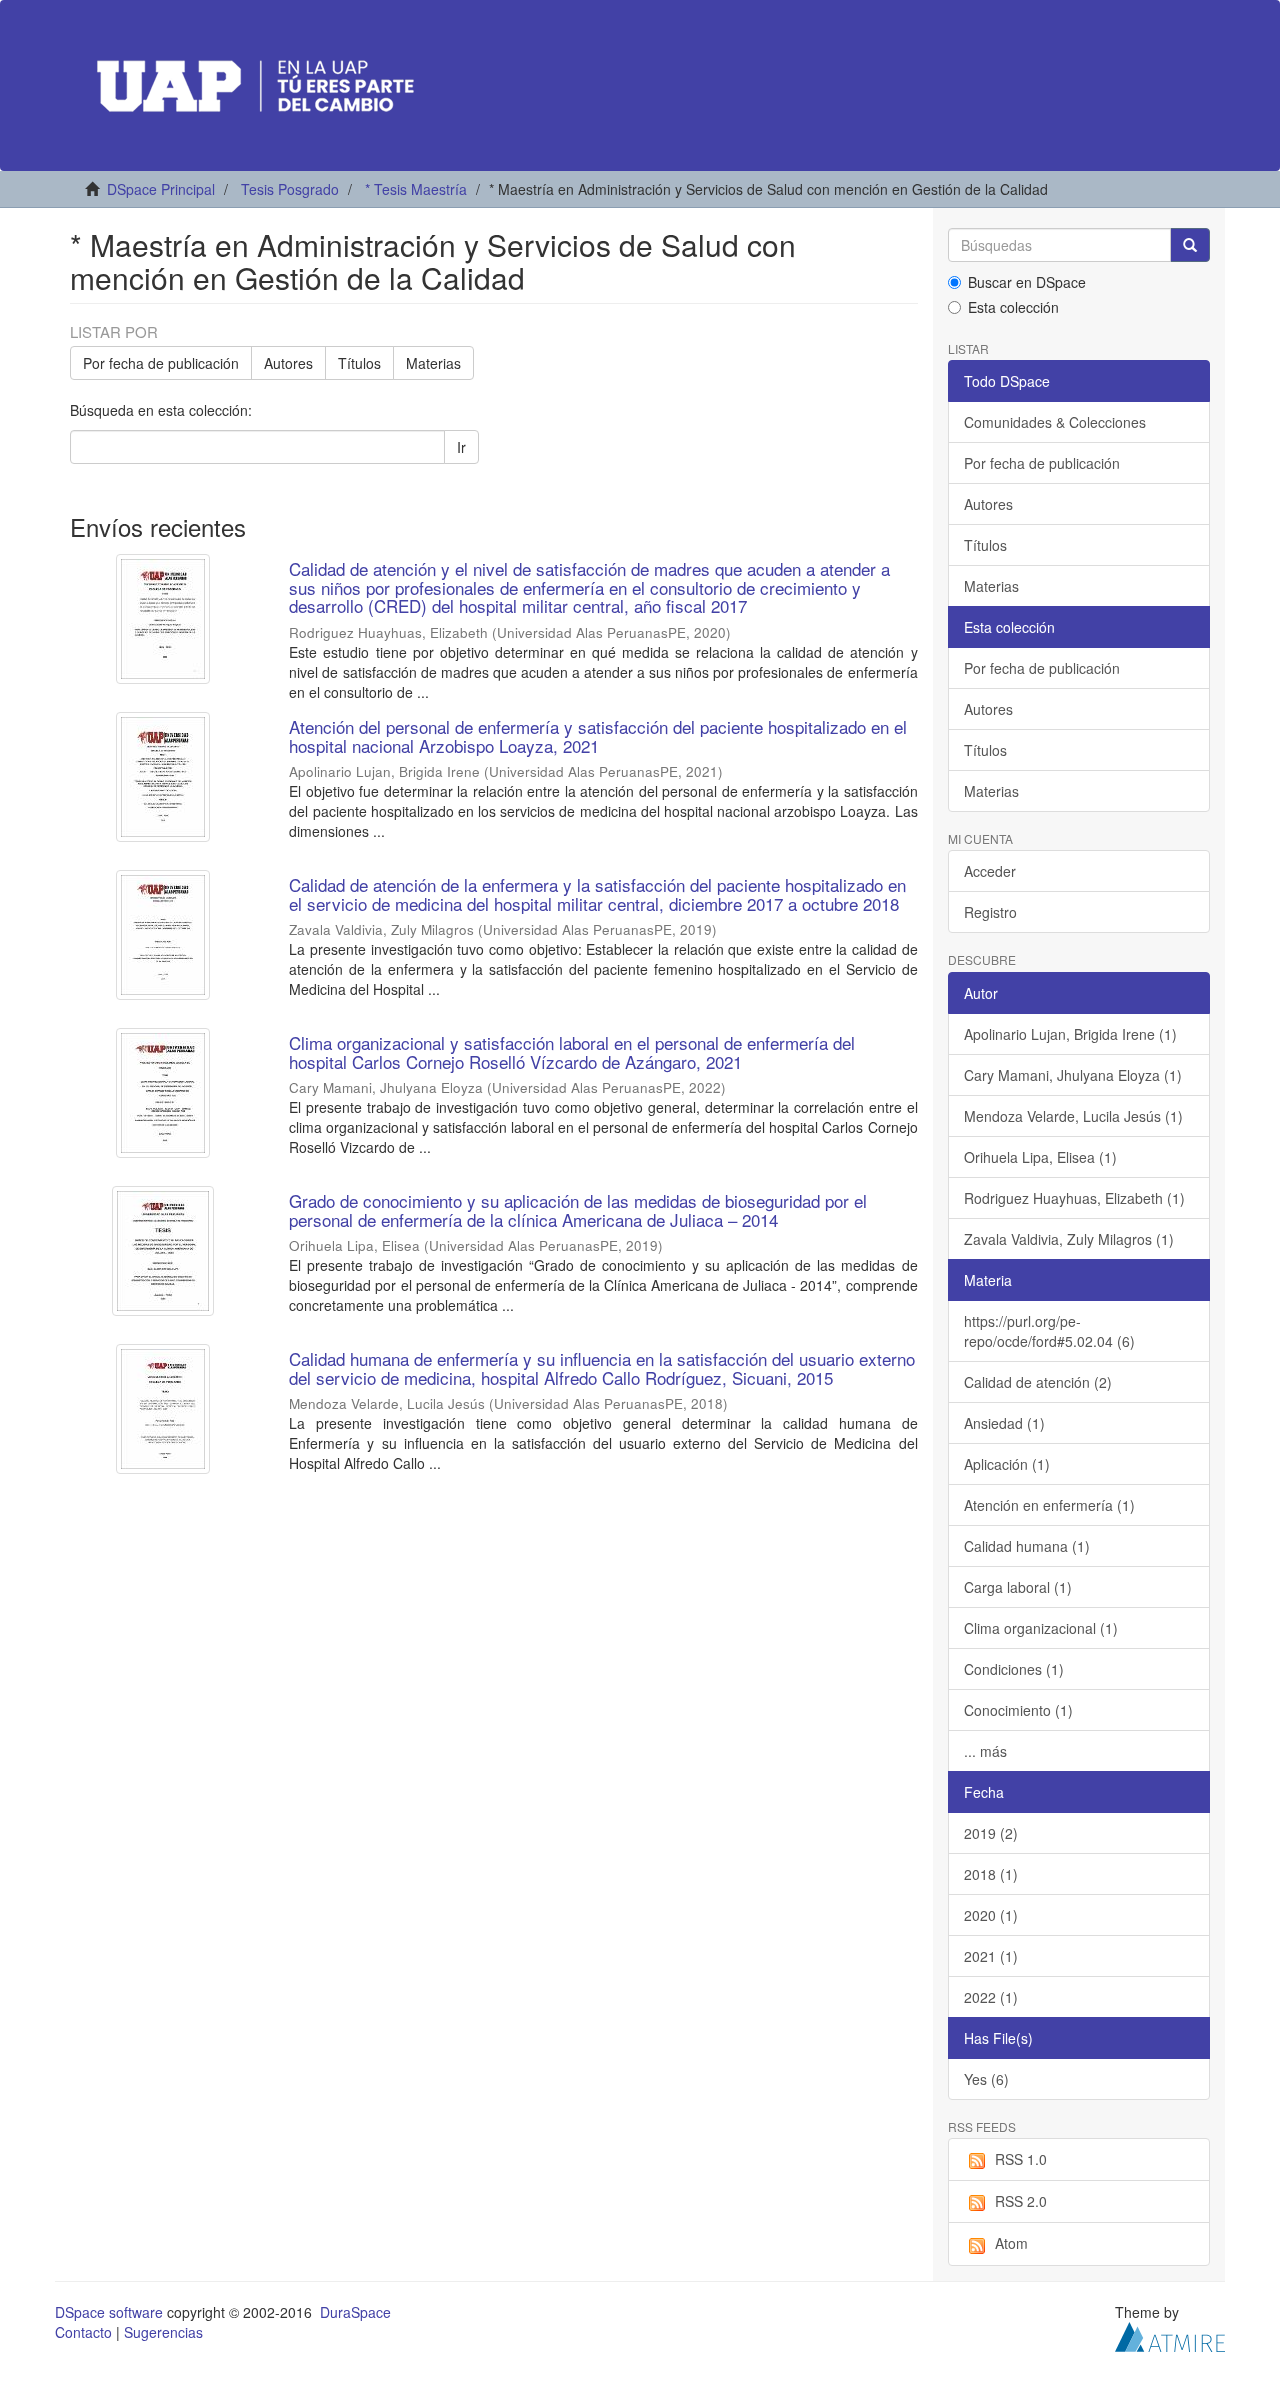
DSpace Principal (161, 189)
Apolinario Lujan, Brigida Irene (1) (1070, 1034)
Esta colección (1013, 307)
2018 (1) (991, 1874)
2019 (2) (991, 1833)
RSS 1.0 (1021, 2159)
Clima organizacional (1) (1041, 1628)
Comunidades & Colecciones (1055, 422)
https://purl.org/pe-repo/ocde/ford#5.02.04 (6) (1049, 1331)
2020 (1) (991, 1915)
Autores (288, 363)
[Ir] (1190, 245)
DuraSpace (355, 2312)
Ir (461, 447)
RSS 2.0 (1021, 2201)
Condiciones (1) (1014, 1669)
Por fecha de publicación (161, 363)
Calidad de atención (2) (1038, 1382)
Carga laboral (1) (1018, 1587)
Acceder (990, 871)
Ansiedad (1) (1004, 1423)
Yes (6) (986, 2079)
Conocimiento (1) (1018, 1710)
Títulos (359, 363)
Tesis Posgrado (290, 189)
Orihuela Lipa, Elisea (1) (1040, 1157)
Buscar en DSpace (1027, 282)
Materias (433, 363)
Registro (990, 912)
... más (985, 1751)
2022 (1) (991, 1997)
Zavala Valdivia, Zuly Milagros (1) (1069, 1239)
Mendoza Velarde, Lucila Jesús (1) (1073, 1116)
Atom (1011, 2243)
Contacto (83, 2332)
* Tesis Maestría (416, 189)
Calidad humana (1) (1027, 1546)
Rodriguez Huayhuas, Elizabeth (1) (1074, 1198)
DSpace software (109, 2312)
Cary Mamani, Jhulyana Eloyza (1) (1073, 1075)
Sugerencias (163, 2332)
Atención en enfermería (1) (1049, 1505)
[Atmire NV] (1170, 2334)
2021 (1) (991, 1956)
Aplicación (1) (1007, 1464)
